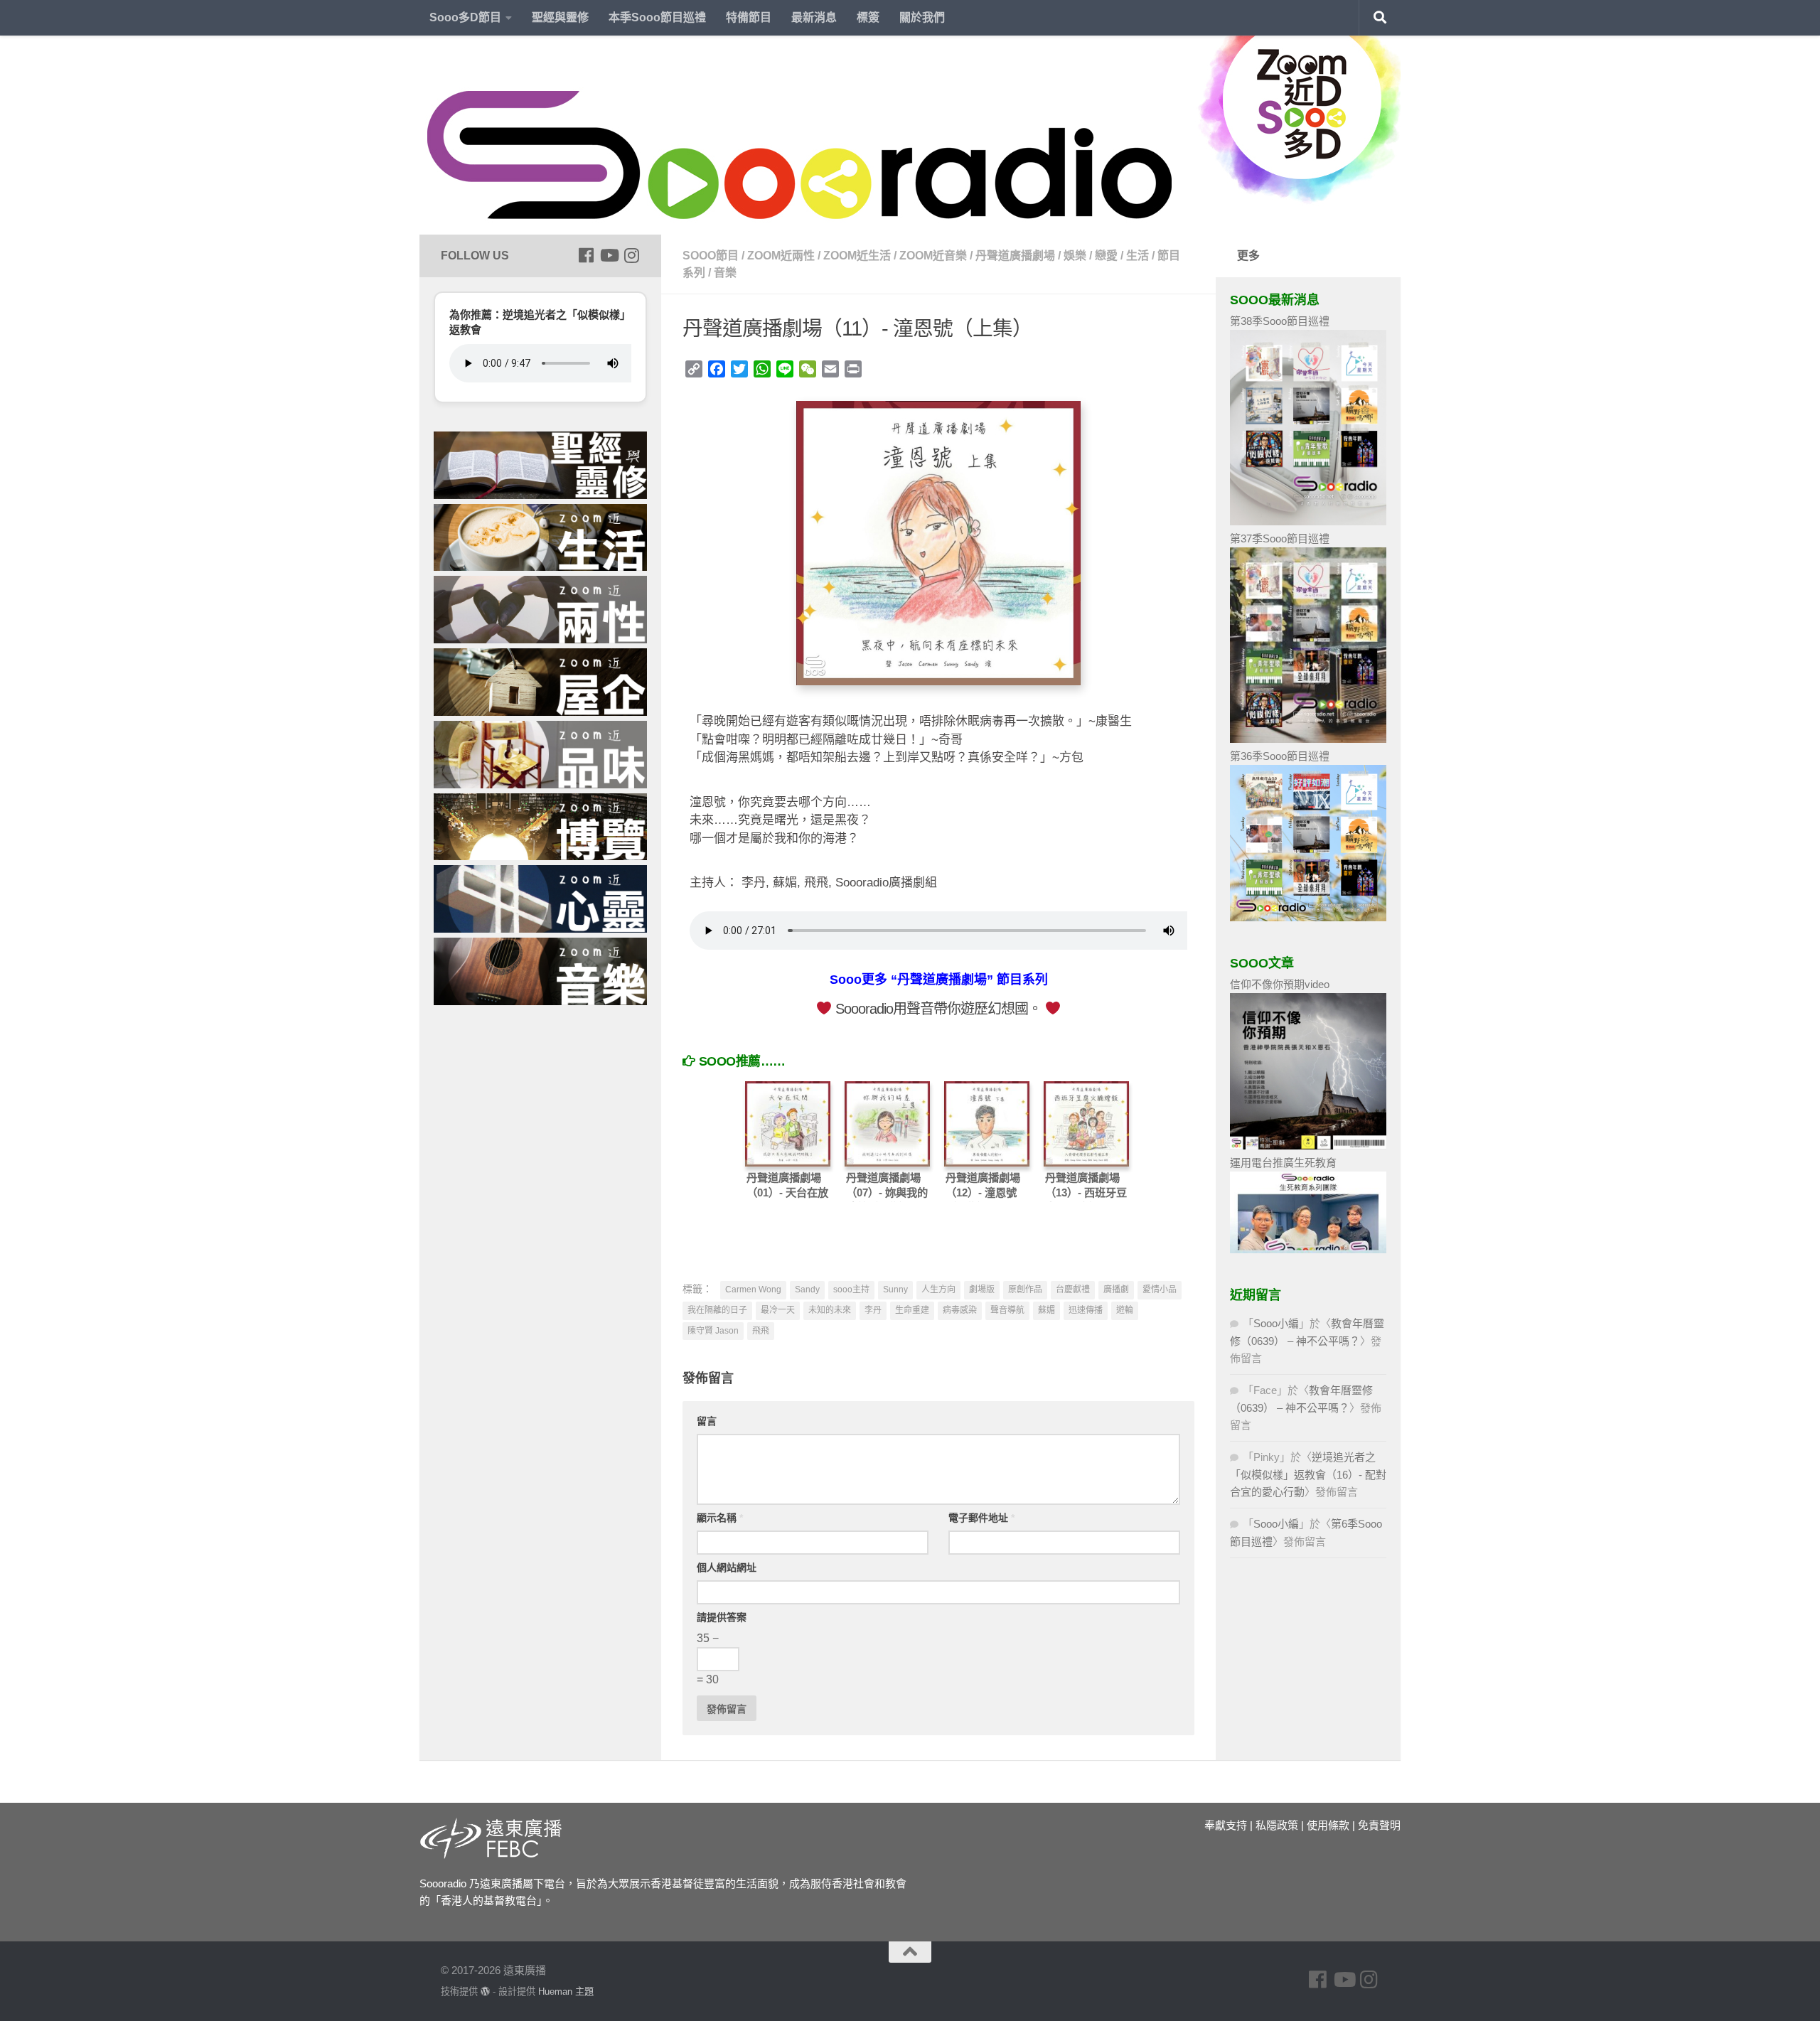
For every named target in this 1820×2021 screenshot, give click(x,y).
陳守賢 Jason (713, 1331)
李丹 (873, 1310)
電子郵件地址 (981, 1518)
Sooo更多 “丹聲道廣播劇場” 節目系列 (939, 980)
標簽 (868, 17)
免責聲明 (1379, 1825)
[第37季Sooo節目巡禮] (1308, 739)
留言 (707, 1421)
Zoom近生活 (857, 256)
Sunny (895, 1290)
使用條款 (1328, 1825)
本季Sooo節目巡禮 (657, 17)
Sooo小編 (1276, 1323)
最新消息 (814, 17)
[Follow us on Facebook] (586, 255)
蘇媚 (1046, 1310)
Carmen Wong (753, 1290)
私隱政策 (1277, 1825)
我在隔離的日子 (717, 1310)
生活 (1137, 256)
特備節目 (749, 17)
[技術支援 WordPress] (485, 1991)
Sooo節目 (711, 256)
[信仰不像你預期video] (1308, 1146)
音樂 (725, 273)
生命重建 (912, 1310)
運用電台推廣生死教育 (1283, 1163)
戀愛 (1106, 256)
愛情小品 (1160, 1290)
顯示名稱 (720, 1518)
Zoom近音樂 (933, 256)
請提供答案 (722, 1617)
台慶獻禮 (1073, 1290)
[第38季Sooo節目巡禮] (1308, 521)
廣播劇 (1116, 1290)
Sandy (807, 1290)
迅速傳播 (1086, 1310)
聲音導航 (1007, 1310)
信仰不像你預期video (1280, 984)
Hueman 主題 (566, 1991)
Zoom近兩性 (781, 256)
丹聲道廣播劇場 (1015, 256)
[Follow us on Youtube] (609, 255)
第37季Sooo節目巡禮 (1280, 538)
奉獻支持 (1226, 1825)
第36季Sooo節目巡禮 (1280, 756)
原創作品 (1025, 1290)
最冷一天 (778, 1310)
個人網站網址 (727, 1567)
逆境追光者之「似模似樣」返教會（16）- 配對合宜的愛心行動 (1308, 1474)
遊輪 (1125, 1310)
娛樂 (1075, 256)
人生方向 (938, 1290)
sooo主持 (851, 1290)
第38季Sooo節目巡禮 (1280, 321)
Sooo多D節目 (465, 17)
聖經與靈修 (560, 17)
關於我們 (922, 17)
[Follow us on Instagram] (631, 255)
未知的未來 (830, 1310)
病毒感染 (960, 1310)
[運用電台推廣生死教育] (1308, 1249)
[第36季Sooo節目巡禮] (1308, 917)
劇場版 (982, 1290)
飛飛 (761, 1331)
